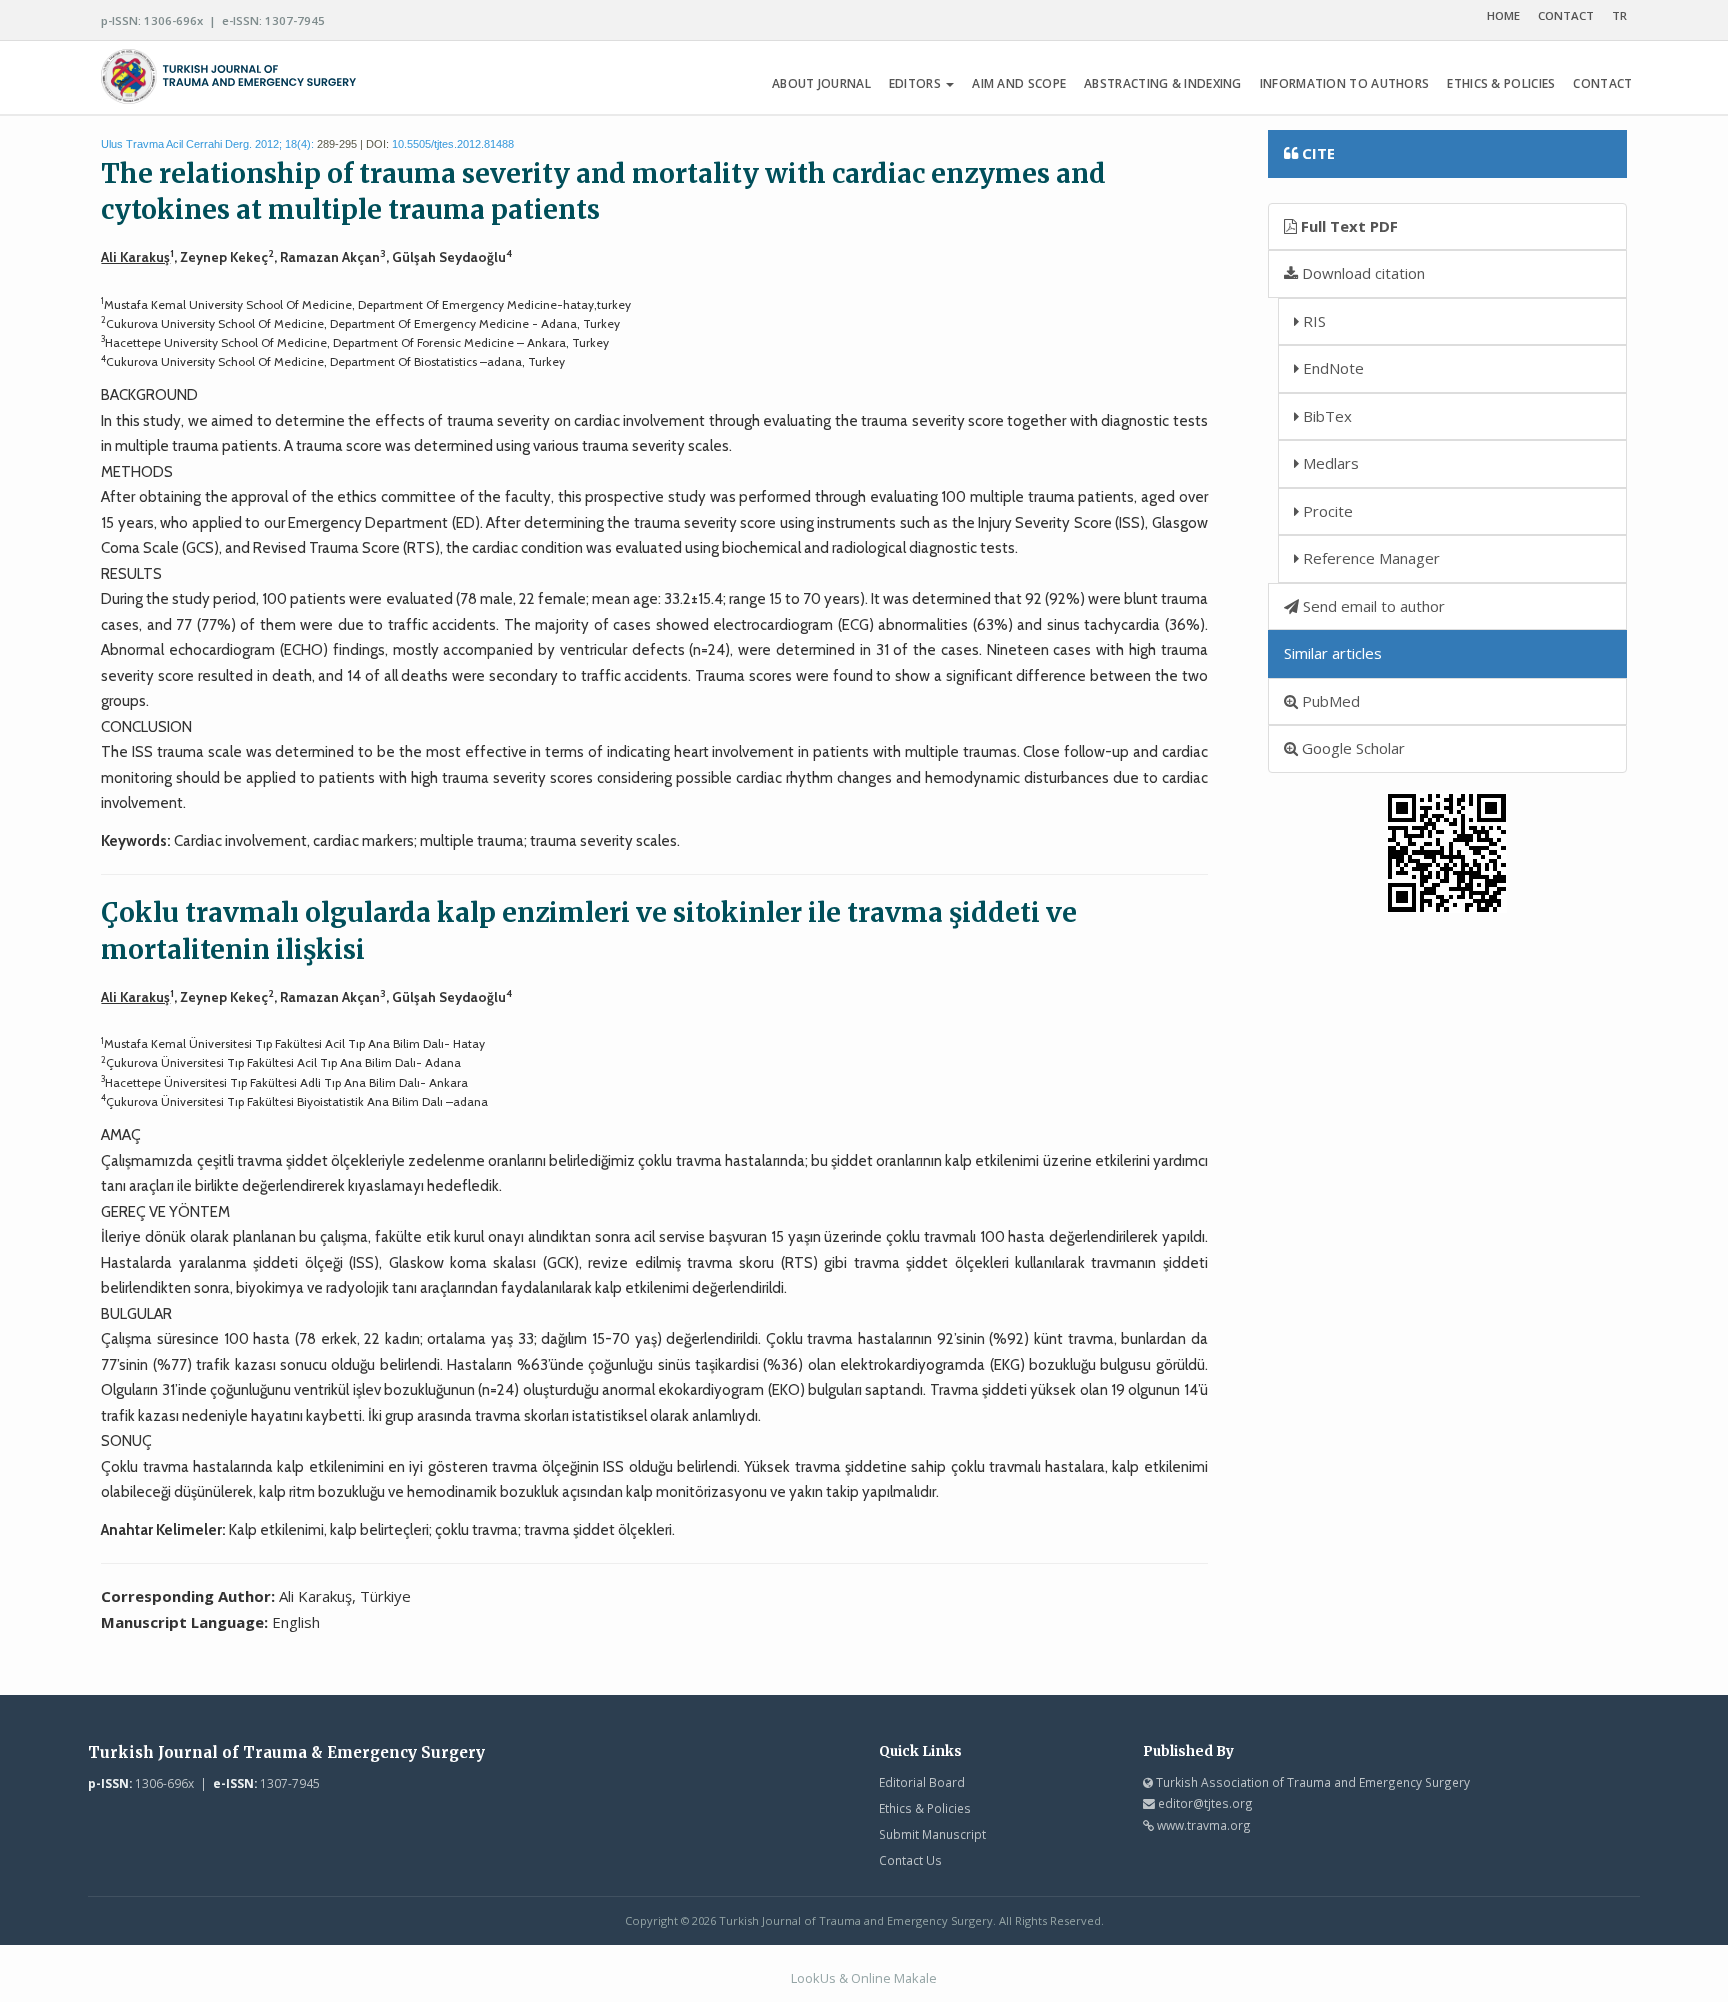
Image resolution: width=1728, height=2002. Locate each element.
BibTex (1325, 416)
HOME (1503, 15)
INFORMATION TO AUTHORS (1345, 83)
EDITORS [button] (916, 83)
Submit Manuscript (932, 1834)
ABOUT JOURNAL (821, 83)
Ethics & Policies (925, 1808)
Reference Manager (1369, 558)
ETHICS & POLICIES (1501, 83)
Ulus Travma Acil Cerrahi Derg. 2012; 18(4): (207, 144)
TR (1619, 15)
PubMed (1329, 701)
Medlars (1329, 463)
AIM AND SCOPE (1019, 83)
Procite (1326, 511)
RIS (1312, 321)
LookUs (813, 1978)
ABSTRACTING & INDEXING (1163, 83)
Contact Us (910, 1860)
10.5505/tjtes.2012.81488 (453, 144)
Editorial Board (922, 1782)
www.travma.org (1204, 1825)
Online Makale (894, 1978)
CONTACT (1566, 15)
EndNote (1331, 368)
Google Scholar (1351, 748)
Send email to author (1372, 606)
